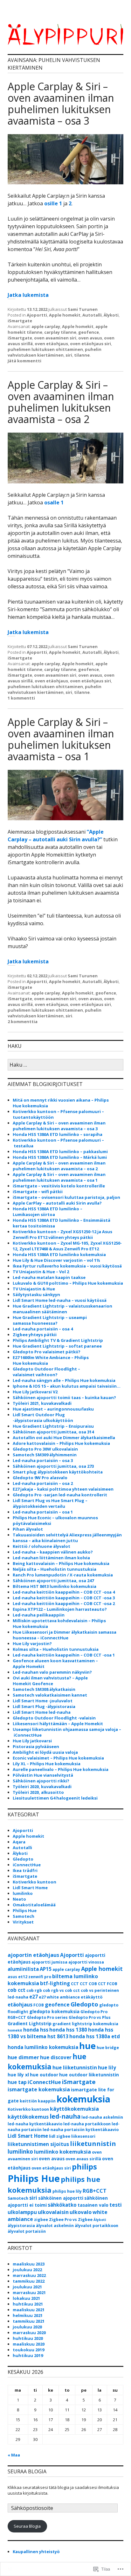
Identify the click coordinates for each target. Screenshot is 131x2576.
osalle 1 (54, 502)
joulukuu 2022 (27, 2270)
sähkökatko (62, 2205)
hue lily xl (18, 2075)
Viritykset (23, 1922)
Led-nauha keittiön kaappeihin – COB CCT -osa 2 (64, 1603)
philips (84, 2167)
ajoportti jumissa (49, 1962)
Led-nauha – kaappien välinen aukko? (53, 1552)
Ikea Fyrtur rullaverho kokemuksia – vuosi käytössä (67, 1266)
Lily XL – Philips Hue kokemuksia (47, 1764)
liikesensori (83, 2136)
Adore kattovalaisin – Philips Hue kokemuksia (61, 1443)
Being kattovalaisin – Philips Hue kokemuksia (61, 1563)
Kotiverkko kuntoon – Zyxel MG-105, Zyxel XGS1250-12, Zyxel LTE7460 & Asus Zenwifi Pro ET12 (67, 1246)
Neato (19, 1899)
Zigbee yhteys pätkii (35, 1335)
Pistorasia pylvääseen (36, 1746)
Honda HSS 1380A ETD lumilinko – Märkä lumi (60, 1157)
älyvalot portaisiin (27, 2231)
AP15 (46, 1969)
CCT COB (88, 1984)
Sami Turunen (83, 309)
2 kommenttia (23, 1022)
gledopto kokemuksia (54, 2011)
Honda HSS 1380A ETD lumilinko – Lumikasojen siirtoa (48, 1212)
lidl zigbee (60, 2136)
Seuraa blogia (27, 2471)
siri (69, 355)
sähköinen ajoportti (61, 2198)
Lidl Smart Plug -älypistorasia (44, 1706)
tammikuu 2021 (29, 2321)
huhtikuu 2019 (28, 2355)
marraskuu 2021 (29, 2292)
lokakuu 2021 (26, 2298)
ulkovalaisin (53, 2212)
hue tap (17, 2082)
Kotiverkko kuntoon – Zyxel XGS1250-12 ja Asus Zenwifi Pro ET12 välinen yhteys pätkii (62, 1234)
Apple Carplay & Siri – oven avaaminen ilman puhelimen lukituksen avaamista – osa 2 (61, 402)
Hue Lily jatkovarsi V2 (35, 1392)
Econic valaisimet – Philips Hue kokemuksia (58, 1758)
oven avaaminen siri (55, 338)
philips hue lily (67, 2191)
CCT (75, 1984)
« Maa (14, 2455)
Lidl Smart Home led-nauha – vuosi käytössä (60, 1300)
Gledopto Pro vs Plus (90, 2017)
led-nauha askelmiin (102, 2117)
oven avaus (90, 338)
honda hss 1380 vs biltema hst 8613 (60, 2033)
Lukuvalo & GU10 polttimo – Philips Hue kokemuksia (68, 1283)
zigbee (41, 2220)
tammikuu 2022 (29, 2281)
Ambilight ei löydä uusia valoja (45, 1752)
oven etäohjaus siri (90, 344)
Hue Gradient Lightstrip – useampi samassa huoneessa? (50, 1320)
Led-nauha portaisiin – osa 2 (43, 1483)
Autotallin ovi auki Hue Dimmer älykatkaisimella (64, 1438)
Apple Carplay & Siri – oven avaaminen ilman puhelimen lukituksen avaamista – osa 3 (61, 103)
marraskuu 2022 (29, 2275)
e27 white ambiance (59, 1997)
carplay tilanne (60, 332)
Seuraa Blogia (27, 2526)
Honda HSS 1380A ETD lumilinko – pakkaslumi (60, 1151)
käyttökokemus (28, 2117)
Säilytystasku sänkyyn (36, 1295)
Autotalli (92, 315)
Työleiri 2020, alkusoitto (38, 1792)
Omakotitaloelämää (34, 1905)
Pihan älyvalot (28, 1529)
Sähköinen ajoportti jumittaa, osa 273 (53, 1466)
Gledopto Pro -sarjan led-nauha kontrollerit (60, 1495)
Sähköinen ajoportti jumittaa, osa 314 (53, 1432)
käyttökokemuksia (74, 2109)
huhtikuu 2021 (28, 2304)
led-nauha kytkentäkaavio (35, 2124)
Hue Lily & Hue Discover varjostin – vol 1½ (56, 1260)
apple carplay (46, 326)
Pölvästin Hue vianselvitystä (43, 1775)
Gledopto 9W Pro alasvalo (40, 1478)
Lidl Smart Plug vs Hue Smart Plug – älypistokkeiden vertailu (50, 1503)
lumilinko (23, 1893)
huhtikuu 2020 (28, 2338)
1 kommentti (21, 698)
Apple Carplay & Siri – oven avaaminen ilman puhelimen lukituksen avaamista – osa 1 (61, 739)
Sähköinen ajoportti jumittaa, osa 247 (53, 1581)
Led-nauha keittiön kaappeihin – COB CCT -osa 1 (64, 1655)
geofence (89, 332)
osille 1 (53, 203)
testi (116, 2205)
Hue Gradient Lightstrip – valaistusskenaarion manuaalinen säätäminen (62, 1309)
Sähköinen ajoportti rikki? (41, 1781)
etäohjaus (20, 2005)
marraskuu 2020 (29, 2333)
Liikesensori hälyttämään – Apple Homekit (58, 1724)
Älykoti (111, 315)
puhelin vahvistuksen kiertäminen (55, 352)
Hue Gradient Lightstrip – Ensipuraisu (53, 1426)
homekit (15, 2030)
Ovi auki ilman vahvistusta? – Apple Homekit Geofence (50, 1681)
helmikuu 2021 (28, 2315)
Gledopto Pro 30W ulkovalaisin (45, 1449)
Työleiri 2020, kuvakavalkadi (42, 1787)
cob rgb (34, 1990)
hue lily (107, 2067)
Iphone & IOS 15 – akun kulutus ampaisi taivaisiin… (67, 1386)
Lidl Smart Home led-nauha (42, 1712)
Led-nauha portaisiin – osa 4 (43, 1329)
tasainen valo (93, 2205)
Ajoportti (37, 315)
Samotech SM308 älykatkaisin (44, 1689)
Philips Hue (25, 1910)
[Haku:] (65, 1065)
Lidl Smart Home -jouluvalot (43, 1701)
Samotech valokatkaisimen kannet (50, 1695)
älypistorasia (21, 2226)
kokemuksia (83, 2099)
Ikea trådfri (25, 1870)
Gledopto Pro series (47, 2017)
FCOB (39, 2005)
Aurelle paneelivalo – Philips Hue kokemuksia (61, 1769)
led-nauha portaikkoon (87, 2124)
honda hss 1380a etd (95, 2036)
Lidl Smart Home (30, 1888)
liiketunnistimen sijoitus (38, 2144)
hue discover (56, 2057)
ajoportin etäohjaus (33, 1955)
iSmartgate (20, 321)
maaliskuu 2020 (29, 2344)
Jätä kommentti (24, 361)
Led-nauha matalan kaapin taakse (49, 1277)
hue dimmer (23, 2057)
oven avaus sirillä (83, 2159)
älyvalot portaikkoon (97, 2226)
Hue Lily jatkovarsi (32, 1741)
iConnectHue (27, 1865)
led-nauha (65, 2116)
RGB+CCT (95, 2191)
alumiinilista (23, 1969)
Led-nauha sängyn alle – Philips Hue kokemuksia (64, 1380)
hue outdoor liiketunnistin (89, 2075)
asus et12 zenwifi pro (29, 1977)
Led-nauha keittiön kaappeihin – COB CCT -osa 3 (64, 1598)
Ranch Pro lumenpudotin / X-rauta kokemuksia (63, 1575)
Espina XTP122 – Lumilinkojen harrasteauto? (60, 1609)
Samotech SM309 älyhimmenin (45, 1455)
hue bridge (108, 2048)
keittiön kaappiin (38, 2101)
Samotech (24, 1916)
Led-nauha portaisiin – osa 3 (43, 1460)
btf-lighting (55, 1983)
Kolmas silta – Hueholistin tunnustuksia (56, 1649)
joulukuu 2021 (27, 2287)
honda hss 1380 (68, 2030)
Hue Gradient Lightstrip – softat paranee (57, 1346)
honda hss (36, 2030)
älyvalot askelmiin (55, 2226)
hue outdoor (44, 2075)
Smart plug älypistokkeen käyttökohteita (58, 1472)
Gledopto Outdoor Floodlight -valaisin (54, 1718)
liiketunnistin (93, 2144)
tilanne (82, 355)
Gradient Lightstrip (30, 2023)
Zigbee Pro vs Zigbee (71, 2220)
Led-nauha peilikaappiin (39, 1615)
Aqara (19, 1842)
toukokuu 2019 (28, 2350)
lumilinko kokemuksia (62, 2152)
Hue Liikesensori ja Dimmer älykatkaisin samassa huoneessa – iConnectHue (65, 1635)
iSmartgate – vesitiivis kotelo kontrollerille (59, 1186)
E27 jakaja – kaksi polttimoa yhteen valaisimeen (63, 1489)
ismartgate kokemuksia (39, 2089)
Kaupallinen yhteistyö (36, 2552)
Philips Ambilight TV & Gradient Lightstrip (58, 1340)
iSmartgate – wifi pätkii (38, 1192)
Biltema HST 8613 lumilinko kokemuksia (55, 1586)
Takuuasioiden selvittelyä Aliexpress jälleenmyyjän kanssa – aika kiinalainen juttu (67, 1538)
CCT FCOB (108, 1984)
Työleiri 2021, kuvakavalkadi (42, 1403)
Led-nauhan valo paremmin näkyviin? (52, 1672)
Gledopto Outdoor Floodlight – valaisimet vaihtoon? (46, 1372)
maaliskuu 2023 (29, 2264)
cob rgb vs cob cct (61, 1990)
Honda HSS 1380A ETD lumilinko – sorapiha (58, 1134)
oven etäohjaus (51, 344)
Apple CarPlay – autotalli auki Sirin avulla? (57, 1203)
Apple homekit (65, 315)
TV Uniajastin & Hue (34, 1289)
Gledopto (23, 1859)
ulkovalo (81, 2212)
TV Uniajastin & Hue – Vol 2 (41, 1272)
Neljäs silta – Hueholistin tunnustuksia (55, 1569)
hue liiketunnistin (75, 2067)
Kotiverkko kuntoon (34, 1882)
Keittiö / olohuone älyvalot (41, 1546)
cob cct (17, 1990)
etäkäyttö (92, 1997)
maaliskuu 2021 (29, 2310)
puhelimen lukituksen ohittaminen (45, 349)
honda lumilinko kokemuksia (43, 2047)
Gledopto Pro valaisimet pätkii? (47, 1352)
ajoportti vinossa (86, 1962)
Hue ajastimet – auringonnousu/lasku (53, 1409)
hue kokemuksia (47, 2061)
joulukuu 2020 (27, 2327)
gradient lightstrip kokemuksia (85, 2024)
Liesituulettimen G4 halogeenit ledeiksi (55, 1798)
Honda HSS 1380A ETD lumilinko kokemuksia (59, 1254)
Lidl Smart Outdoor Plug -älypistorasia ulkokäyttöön (43, 1418)
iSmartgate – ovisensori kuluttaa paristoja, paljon (66, 1197)
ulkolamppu (22, 2212)
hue (87, 2046)
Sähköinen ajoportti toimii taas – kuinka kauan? (64, 1397)
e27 (34, 1997)
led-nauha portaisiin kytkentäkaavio (81, 2130)
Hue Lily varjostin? (32, 1643)
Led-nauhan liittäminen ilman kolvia (51, 1558)
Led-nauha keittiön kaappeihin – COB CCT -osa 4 (64, 1592)
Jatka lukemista (28, 295)
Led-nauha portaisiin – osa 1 (43, 1512)
